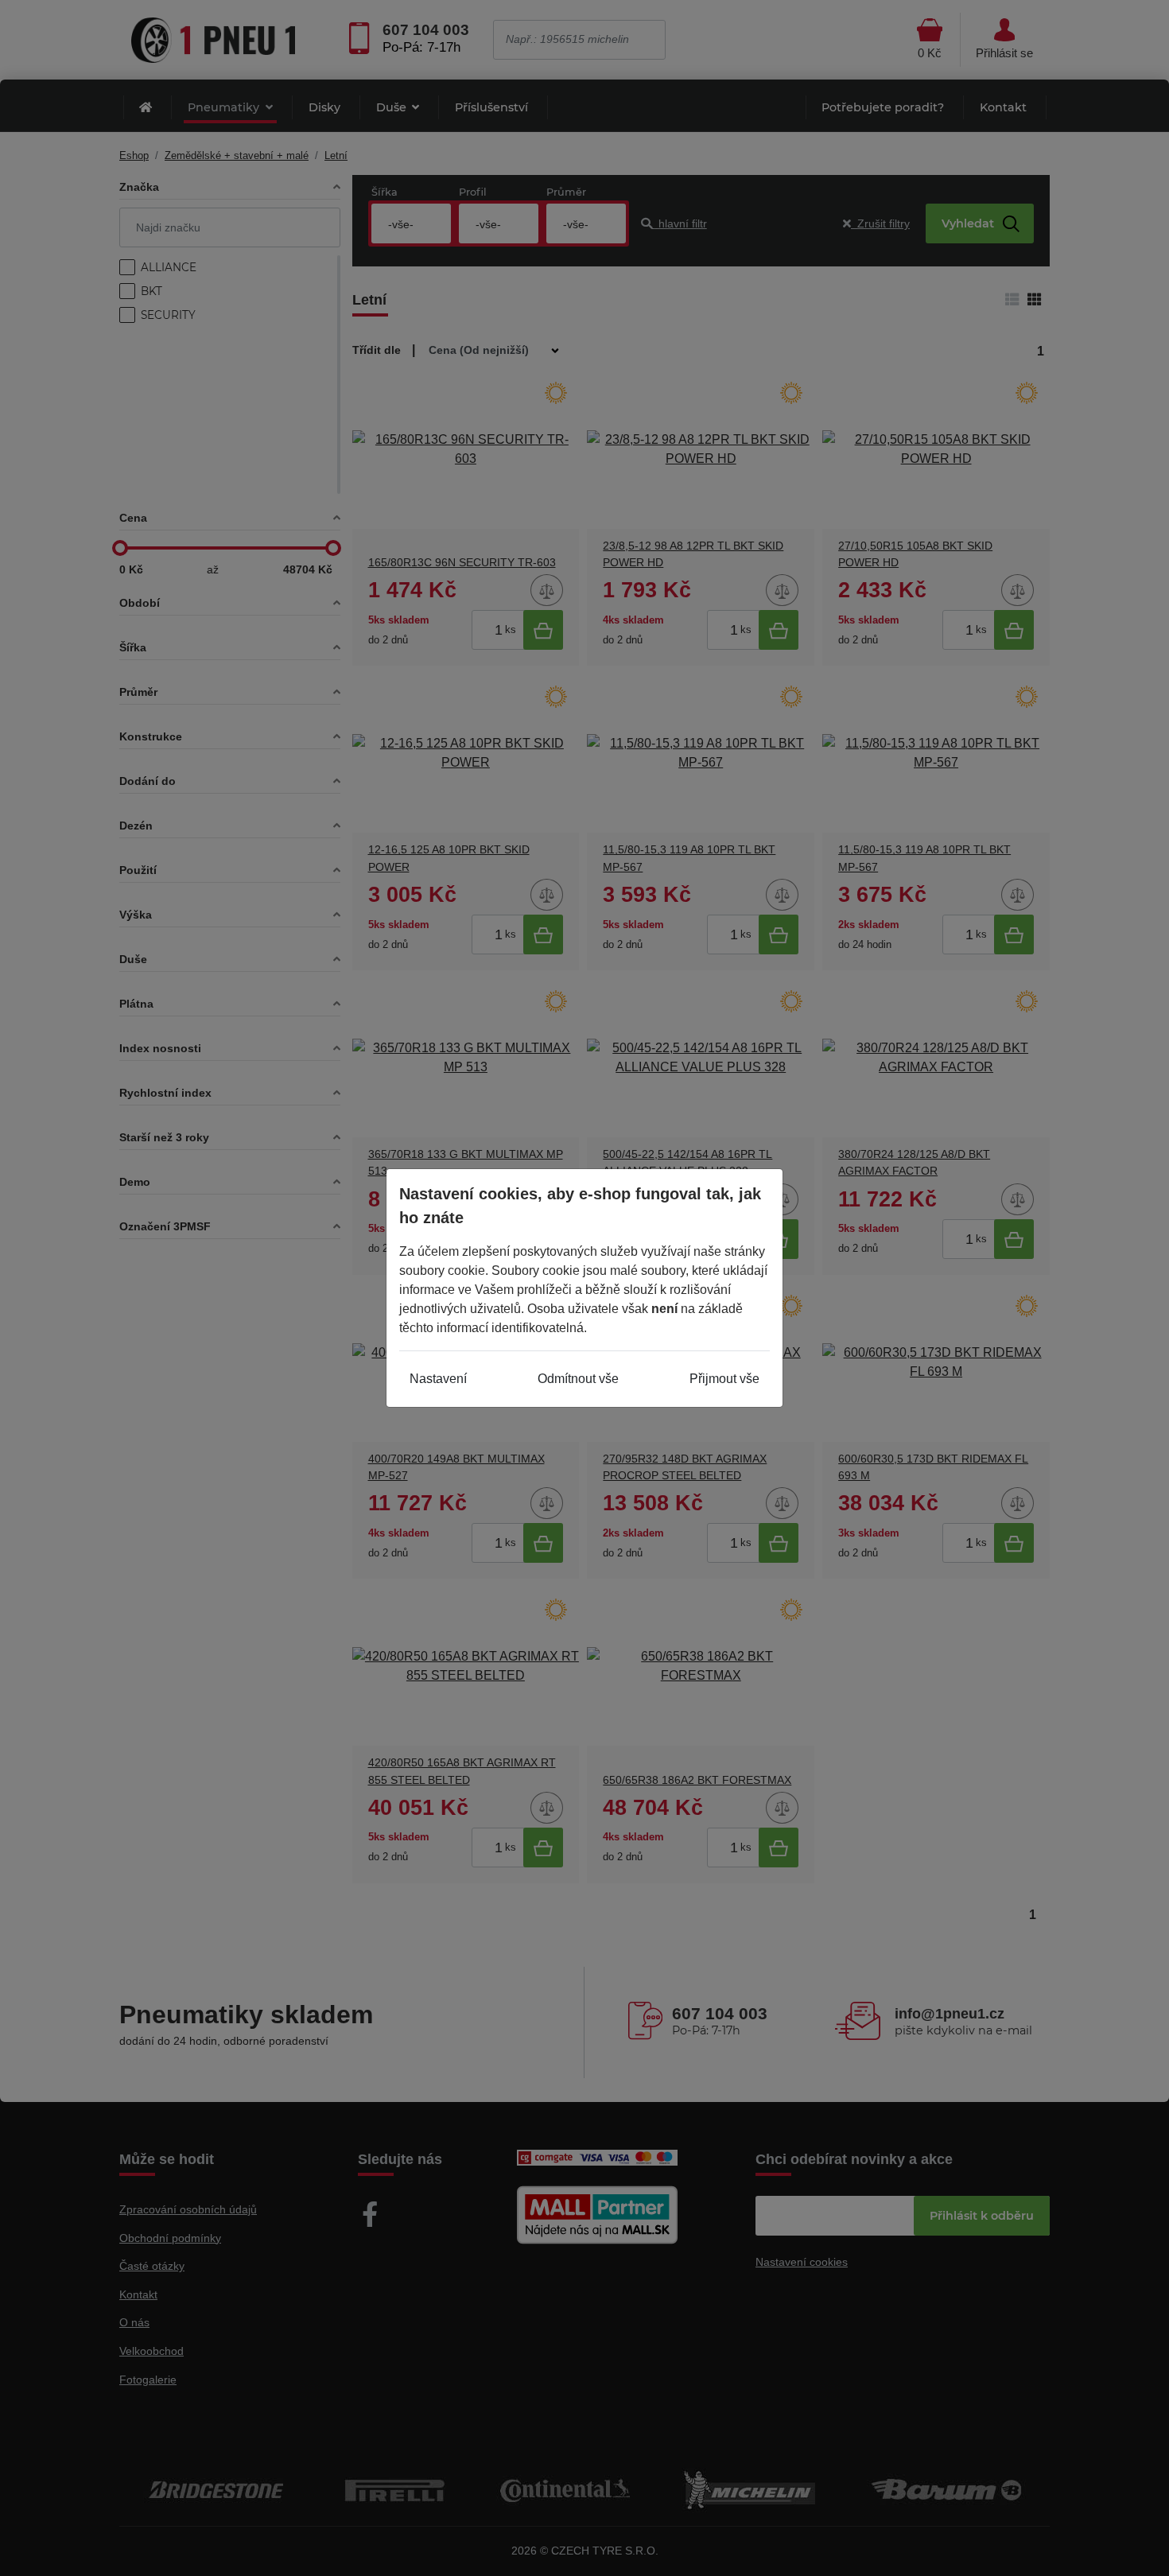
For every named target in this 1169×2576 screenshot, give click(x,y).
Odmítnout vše (578, 1379)
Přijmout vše (724, 1379)
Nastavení (438, 1379)
